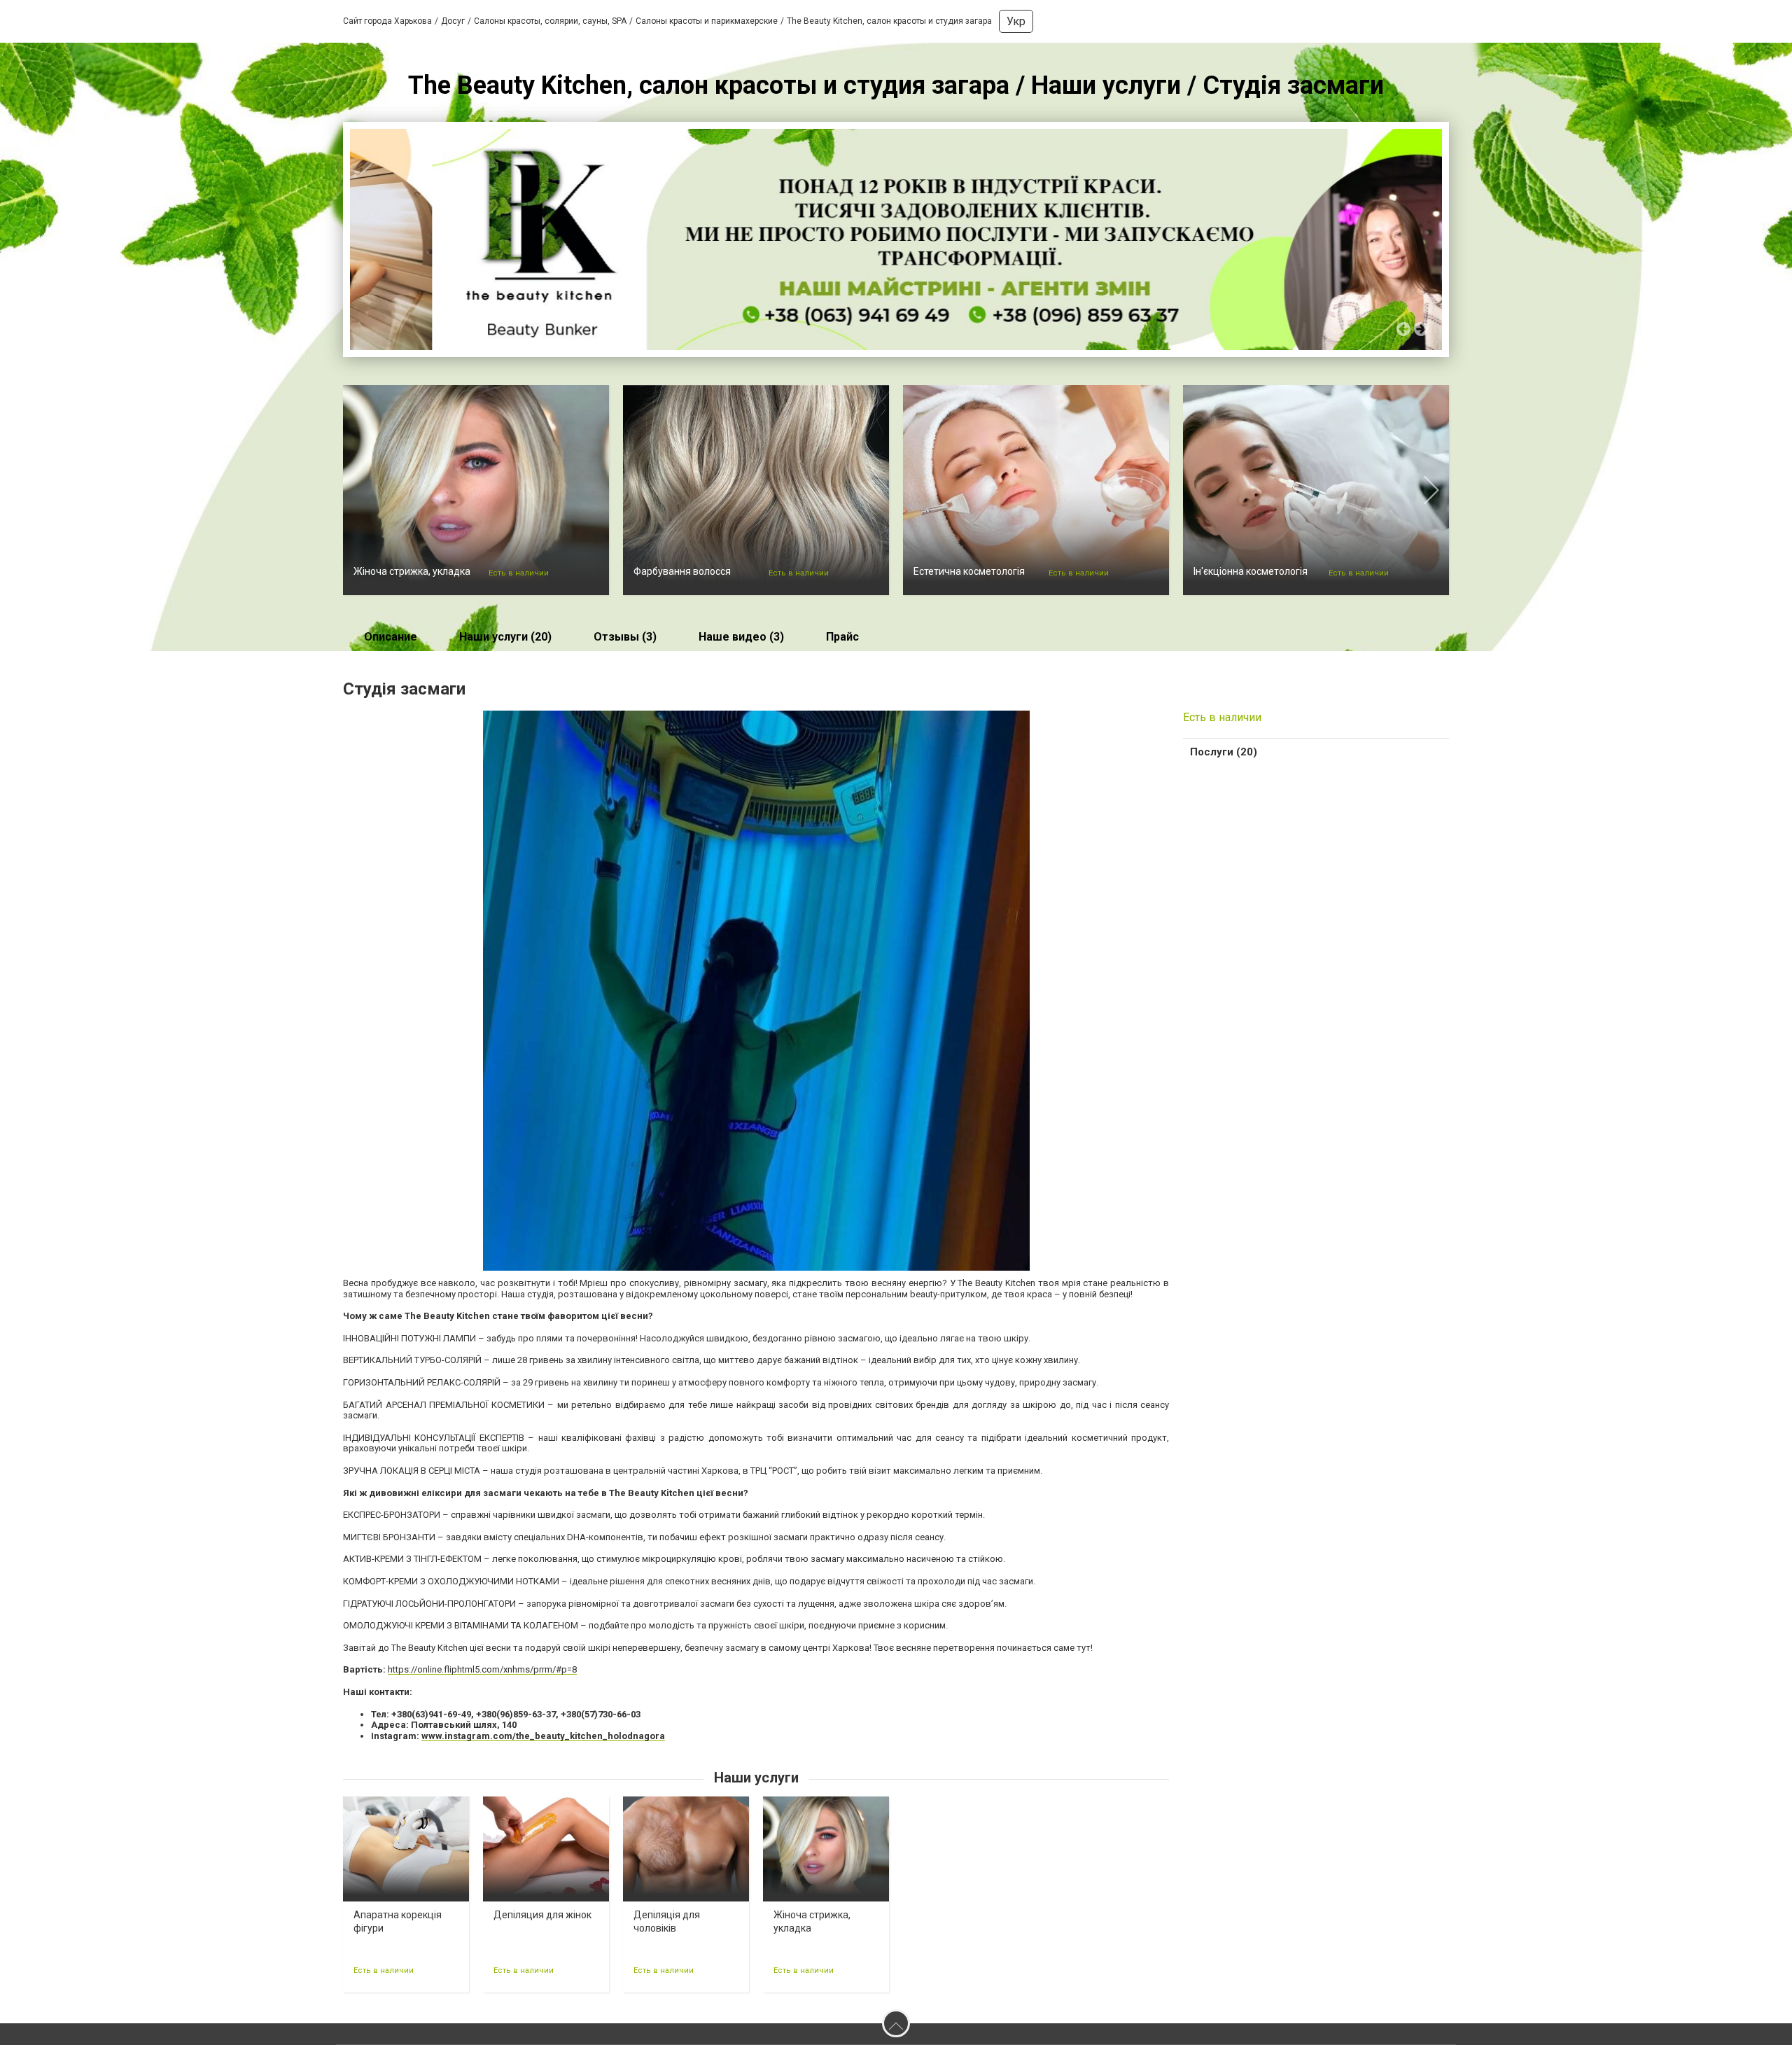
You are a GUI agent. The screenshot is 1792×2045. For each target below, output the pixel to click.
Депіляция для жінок (542, 1915)
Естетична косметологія (969, 571)
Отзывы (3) (625, 637)
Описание (391, 637)
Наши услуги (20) (505, 637)
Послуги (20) (1224, 752)
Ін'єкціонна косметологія (1251, 571)
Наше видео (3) (741, 637)
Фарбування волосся (682, 571)
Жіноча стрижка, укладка (412, 571)
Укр (1016, 21)
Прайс (842, 637)
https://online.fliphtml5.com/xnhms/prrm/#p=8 (482, 1669)
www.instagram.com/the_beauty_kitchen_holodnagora (543, 1736)
